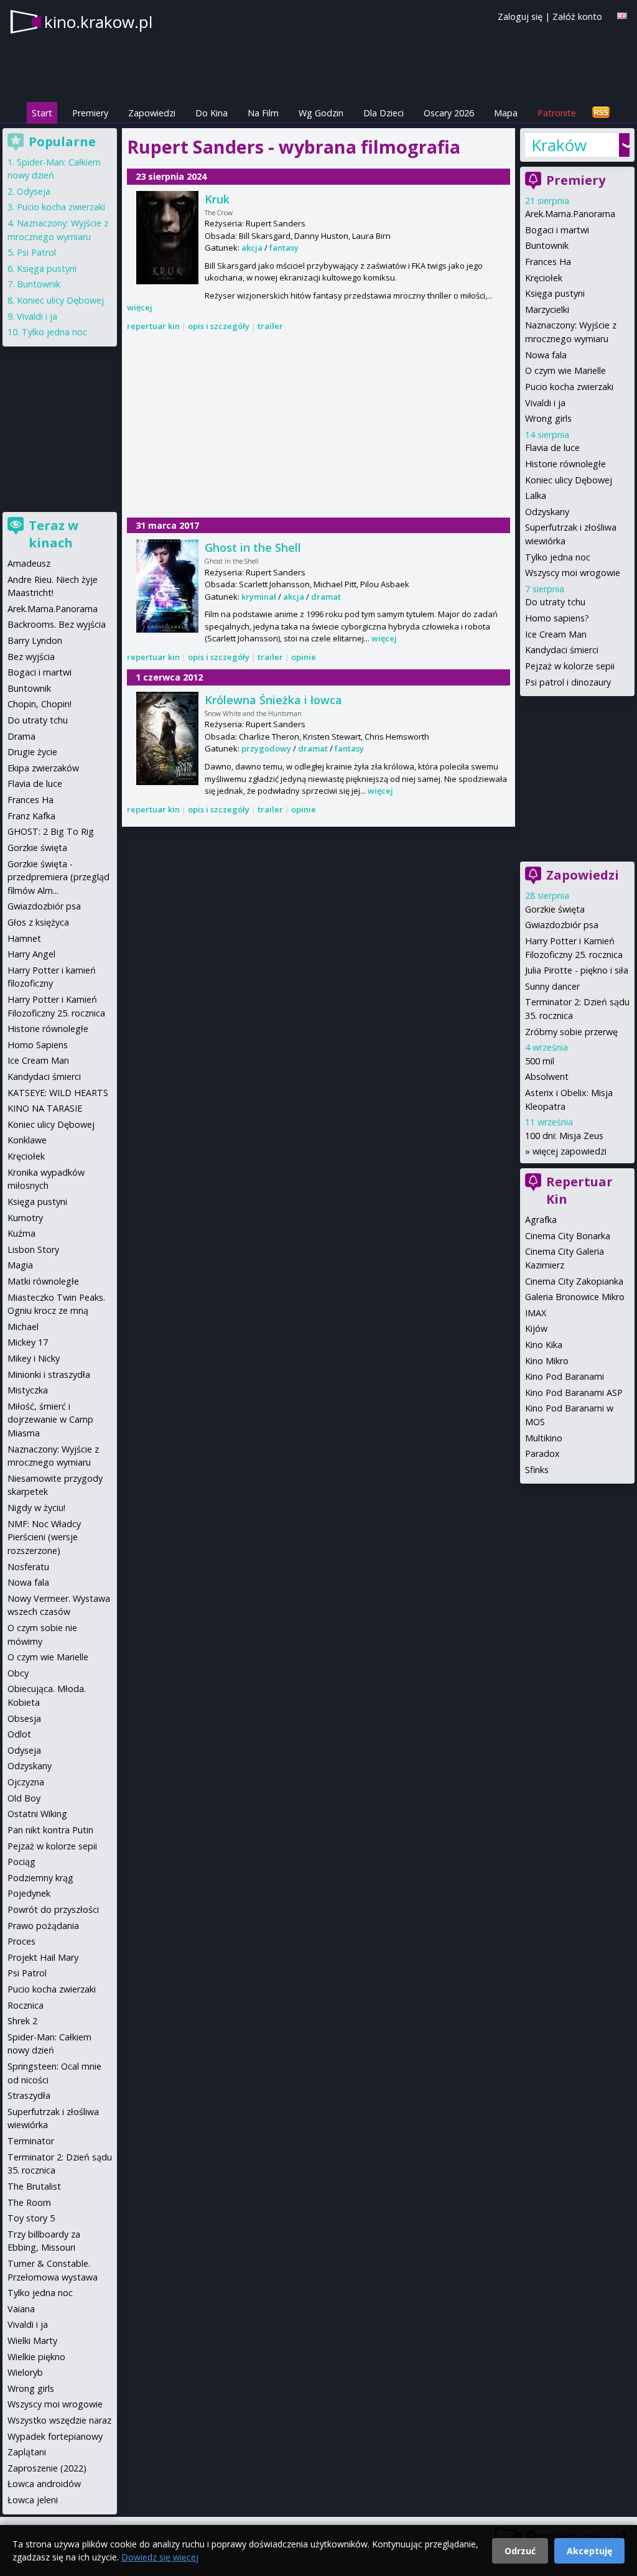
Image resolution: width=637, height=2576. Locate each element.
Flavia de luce (552, 448)
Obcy (18, 1673)
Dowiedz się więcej (160, 2557)
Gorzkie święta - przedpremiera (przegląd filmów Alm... (58, 877)
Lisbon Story (33, 1249)
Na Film (263, 113)
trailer (270, 326)
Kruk (217, 199)
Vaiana (21, 2309)
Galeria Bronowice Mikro (575, 1297)
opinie (304, 657)
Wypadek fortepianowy (55, 2436)
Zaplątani (27, 2452)
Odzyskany (547, 512)
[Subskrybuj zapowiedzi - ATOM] (601, 113)
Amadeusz (29, 563)
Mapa (506, 113)
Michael (23, 1327)
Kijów (536, 1328)
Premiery (90, 113)
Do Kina (212, 113)
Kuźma (21, 1233)
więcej (140, 307)
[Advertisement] (318, 425)
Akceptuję (589, 2551)
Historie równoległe (565, 464)
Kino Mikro (547, 1361)
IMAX (536, 1313)
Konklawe (27, 1140)
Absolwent (547, 1076)
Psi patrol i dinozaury (568, 682)
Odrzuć (520, 2551)
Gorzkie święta (555, 909)
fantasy (284, 248)
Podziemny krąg (40, 1878)
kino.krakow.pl (98, 22)
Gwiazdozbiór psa (562, 925)
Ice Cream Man (556, 634)
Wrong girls (548, 418)
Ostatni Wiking (37, 1814)
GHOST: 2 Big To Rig (51, 831)
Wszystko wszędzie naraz (59, 2420)
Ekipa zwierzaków (43, 768)
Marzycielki (547, 309)
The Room (29, 2202)
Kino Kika (544, 1345)
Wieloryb (25, 2372)
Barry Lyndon (35, 640)
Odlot (19, 1734)
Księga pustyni (555, 293)
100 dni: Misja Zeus (564, 1136)
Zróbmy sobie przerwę (571, 1032)
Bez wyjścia (31, 657)
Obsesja (24, 1718)
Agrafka (541, 1220)
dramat (326, 597)
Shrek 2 (22, 2021)
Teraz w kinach (53, 534)
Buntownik (547, 245)
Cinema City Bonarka (568, 1236)
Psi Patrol (36, 252)
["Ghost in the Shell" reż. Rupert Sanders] (167, 586)
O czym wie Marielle (565, 370)
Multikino (544, 1438)
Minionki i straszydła (49, 1374)
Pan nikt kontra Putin (50, 1830)
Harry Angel (31, 954)
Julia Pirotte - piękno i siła (577, 970)
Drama (21, 736)
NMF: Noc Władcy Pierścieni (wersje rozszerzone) (44, 1537)
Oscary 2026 (449, 113)
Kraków (559, 145)
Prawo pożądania (43, 1926)
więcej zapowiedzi (570, 1151)
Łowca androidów (44, 2484)
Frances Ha (548, 262)
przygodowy (266, 748)
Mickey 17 (28, 1342)
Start (42, 113)
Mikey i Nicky (34, 1358)
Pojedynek (29, 1893)
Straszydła (29, 2095)
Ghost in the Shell (253, 547)
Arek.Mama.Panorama (570, 214)
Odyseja (34, 191)
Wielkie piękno (36, 2357)
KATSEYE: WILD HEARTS (58, 1093)
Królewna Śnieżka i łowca (273, 700)
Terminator (31, 2141)
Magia (20, 1265)
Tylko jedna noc (558, 557)
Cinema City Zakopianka (574, 1281)
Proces (21, 1941)
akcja (252, 248)
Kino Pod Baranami (565, 1376)
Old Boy (24, 1798)
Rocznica (26, 2005)
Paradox (542, 1453)
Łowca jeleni (33, 2500)
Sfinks (537, 1470)
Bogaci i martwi (557, 230)
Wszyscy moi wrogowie (573, 573)
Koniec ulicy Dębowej (569, 480)
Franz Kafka (31, 816)
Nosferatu (28, 1567)
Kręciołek (544, 278)
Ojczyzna (26, 1782)
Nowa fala (546, 355)
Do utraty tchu (555, 602)
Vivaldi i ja (545, 403)
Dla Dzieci (384, 113)
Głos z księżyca (38, 922)
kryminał (259, 597)
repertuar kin (153, 326)
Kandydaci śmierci (562, 650)
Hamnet (24, 938)
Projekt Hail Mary (43, 1957)
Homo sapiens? (557, 618)
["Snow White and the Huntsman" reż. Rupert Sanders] (167, 738)
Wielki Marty (32, 2341)
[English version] (622, 16)
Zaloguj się (520, 16)
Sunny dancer (552, 986)
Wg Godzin (321, 113)
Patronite (557, 113)
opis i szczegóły (219, 326)
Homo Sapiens (38, 1045)
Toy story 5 (31, 2218)
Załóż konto (577, 16)
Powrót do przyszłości (53, 1909)
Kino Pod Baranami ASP (574, 1393)
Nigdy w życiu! (36, 1508)
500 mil (540, 1061)
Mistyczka (28, 1390)
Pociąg (21, 1862)
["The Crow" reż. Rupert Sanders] (167, 238)
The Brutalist (34, 2186)
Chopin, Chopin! (40, 704)
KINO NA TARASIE (45, 1108)
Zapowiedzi (152, 113)
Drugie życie (32, 752)
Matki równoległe (43, 1281)
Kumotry (25, 1218)
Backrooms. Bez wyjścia (57, 624)
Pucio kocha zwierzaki (569, 387)
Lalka (536, 495)
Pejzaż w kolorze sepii (570, 666)
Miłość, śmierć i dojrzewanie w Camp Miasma (50, 1420)
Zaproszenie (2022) (47, 2468)
